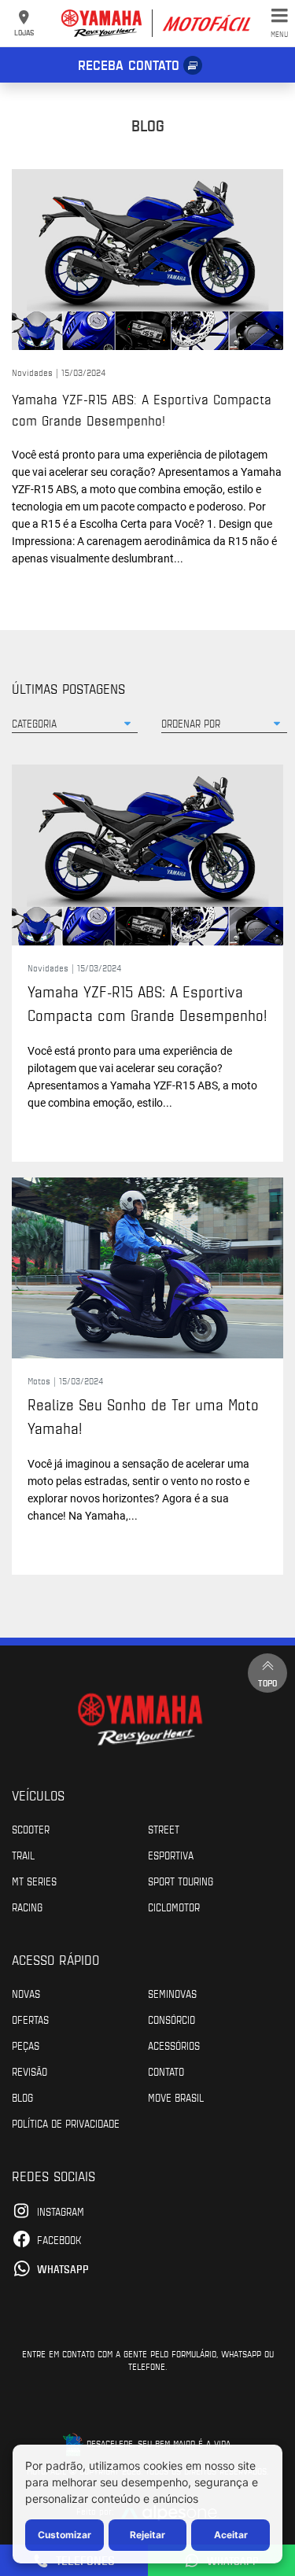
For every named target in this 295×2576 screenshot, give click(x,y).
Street (164, 1829)
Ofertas (30, 2019)
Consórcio (171, 2019)
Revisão (29, 2071)
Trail (23, 1855)
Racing (27, 1907)
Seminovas (172, 1993)
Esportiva (171, 1855)
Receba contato (129, 64)
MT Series (34, 1881)
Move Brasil (176, 2097)
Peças (26, 2045)
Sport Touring (181, 1881)
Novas (26, 1993)
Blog (22, 2097)
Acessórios (174, 2045)
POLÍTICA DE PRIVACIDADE (66, 2123)
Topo (267, 1682)
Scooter (31, 1829)
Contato (166, 2071)
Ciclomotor (174, 1907)
